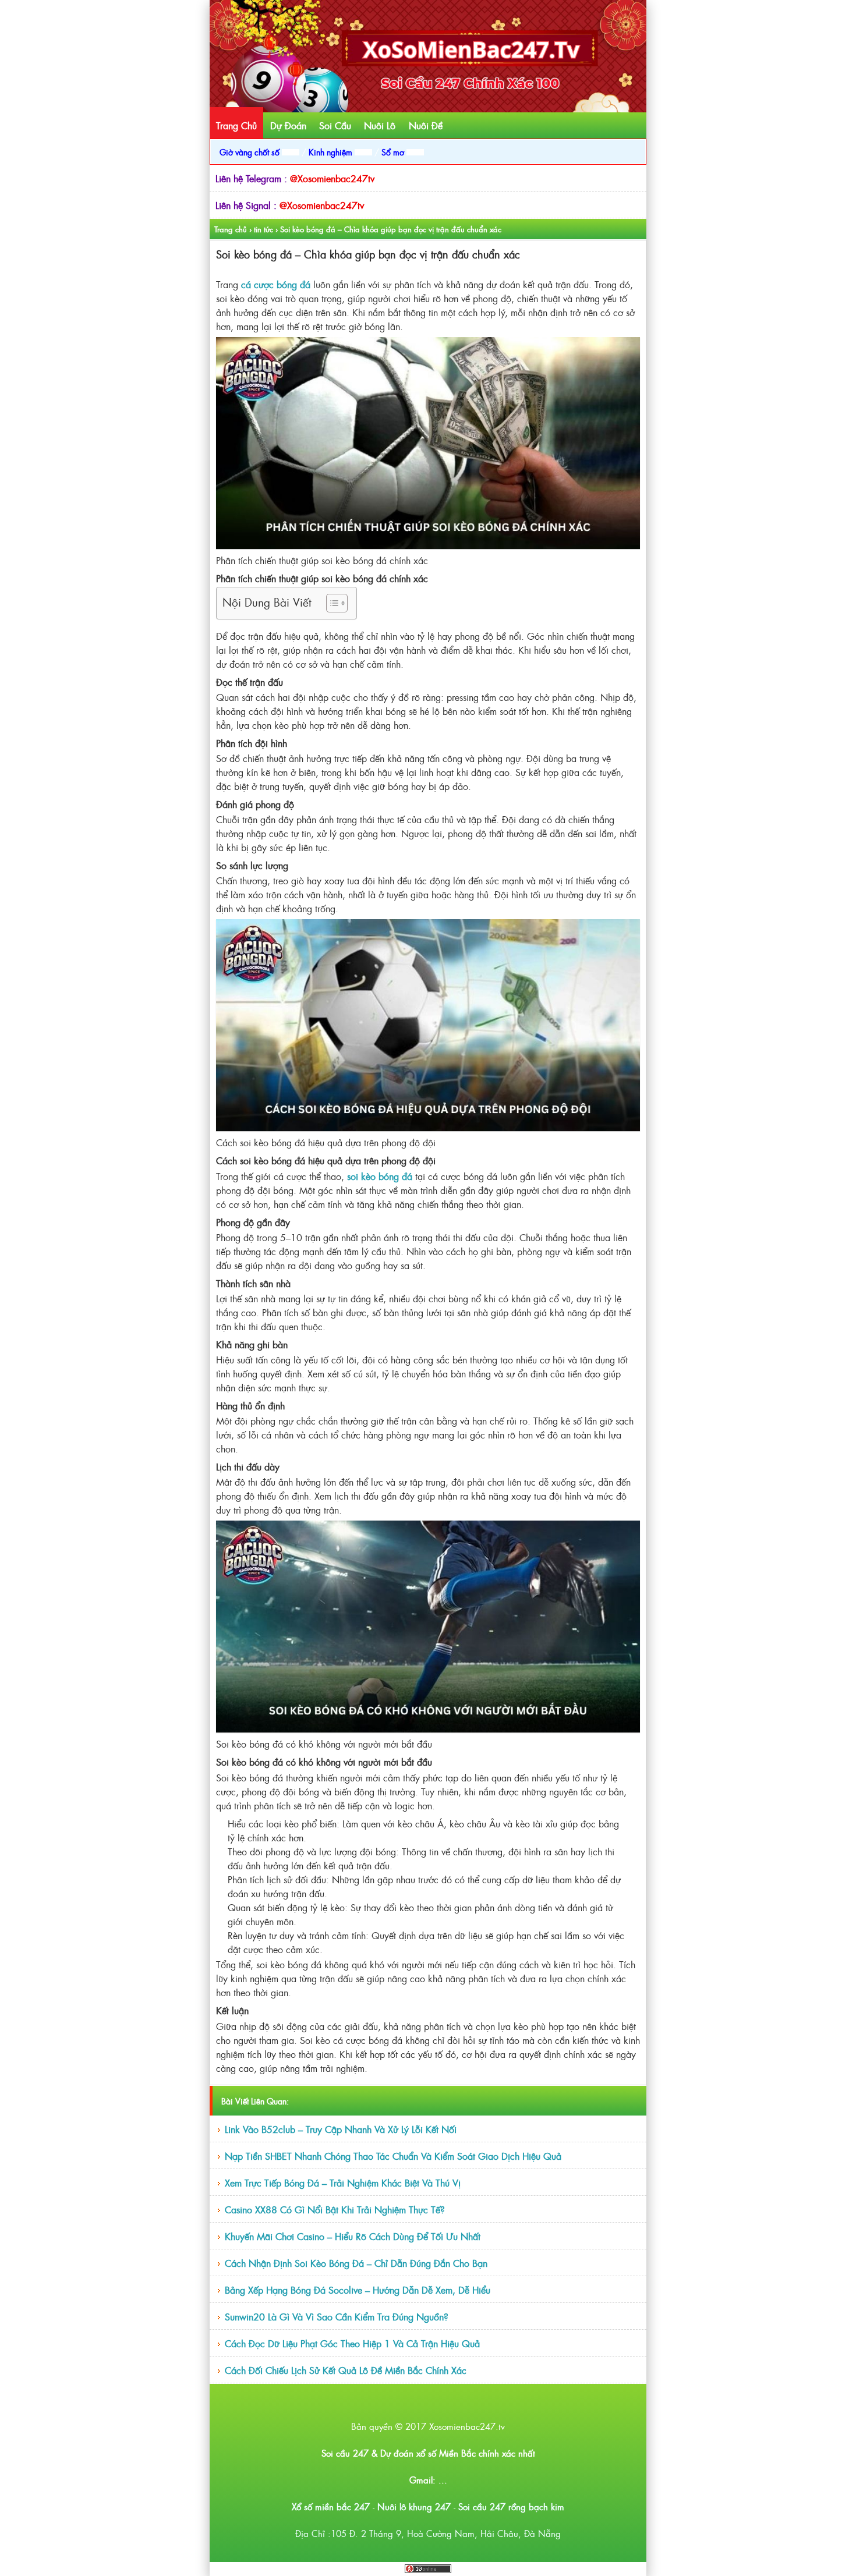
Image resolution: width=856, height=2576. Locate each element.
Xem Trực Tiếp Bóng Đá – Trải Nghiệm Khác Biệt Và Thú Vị (343, 2182)
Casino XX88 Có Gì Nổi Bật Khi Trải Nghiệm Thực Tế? (335, 2209)
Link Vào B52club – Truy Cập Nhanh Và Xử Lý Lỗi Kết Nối (341, 2129)
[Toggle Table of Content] (331, 603)
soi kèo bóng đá (380, 1176)
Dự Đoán (288, 125)
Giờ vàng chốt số (251, 152)
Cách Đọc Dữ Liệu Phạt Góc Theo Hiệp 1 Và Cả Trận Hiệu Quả (352, 2343)
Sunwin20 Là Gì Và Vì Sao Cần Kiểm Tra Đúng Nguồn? (337, 2316)
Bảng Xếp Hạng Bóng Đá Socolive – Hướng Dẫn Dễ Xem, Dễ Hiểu (358, 2290)
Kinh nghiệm (332, 152)
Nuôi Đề (426, 125)
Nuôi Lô (380, 125)
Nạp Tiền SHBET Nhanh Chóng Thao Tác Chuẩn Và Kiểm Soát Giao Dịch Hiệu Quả (393, 2156)
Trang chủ (231, 229)
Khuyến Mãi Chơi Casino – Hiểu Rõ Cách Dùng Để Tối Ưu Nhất (353, 2236)
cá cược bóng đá (276, 284)
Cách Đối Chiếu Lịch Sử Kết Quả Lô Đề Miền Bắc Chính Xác (346, 2370)
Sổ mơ (394, 152)
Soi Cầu (335, 125)
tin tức (263, 229)
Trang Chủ (236, 125)
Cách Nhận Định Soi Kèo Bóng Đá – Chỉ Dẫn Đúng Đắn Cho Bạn (356, 2263)
